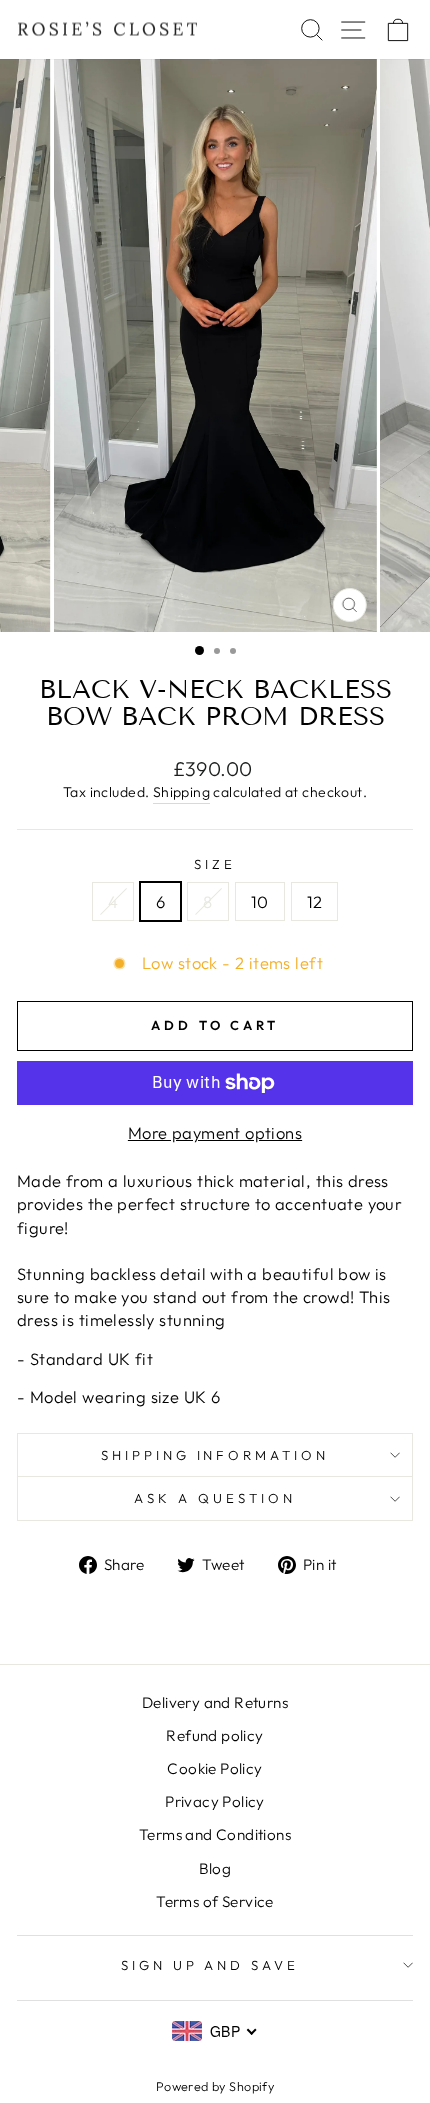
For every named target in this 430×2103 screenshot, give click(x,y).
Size (215, 864)
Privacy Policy (215, 1801)
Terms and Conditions (215, 1834)
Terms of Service (215, 1901)
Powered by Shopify (215, 2086)
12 (315, 901)
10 (260, 901)
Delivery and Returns (215, 1702)
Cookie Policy (214, 1768)
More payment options (215, 1132)
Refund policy (214, 1735)
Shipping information (215, 1455)
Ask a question (215, 1498)
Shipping (181, 792)
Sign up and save (210, 1965)
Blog (215, 1868)
